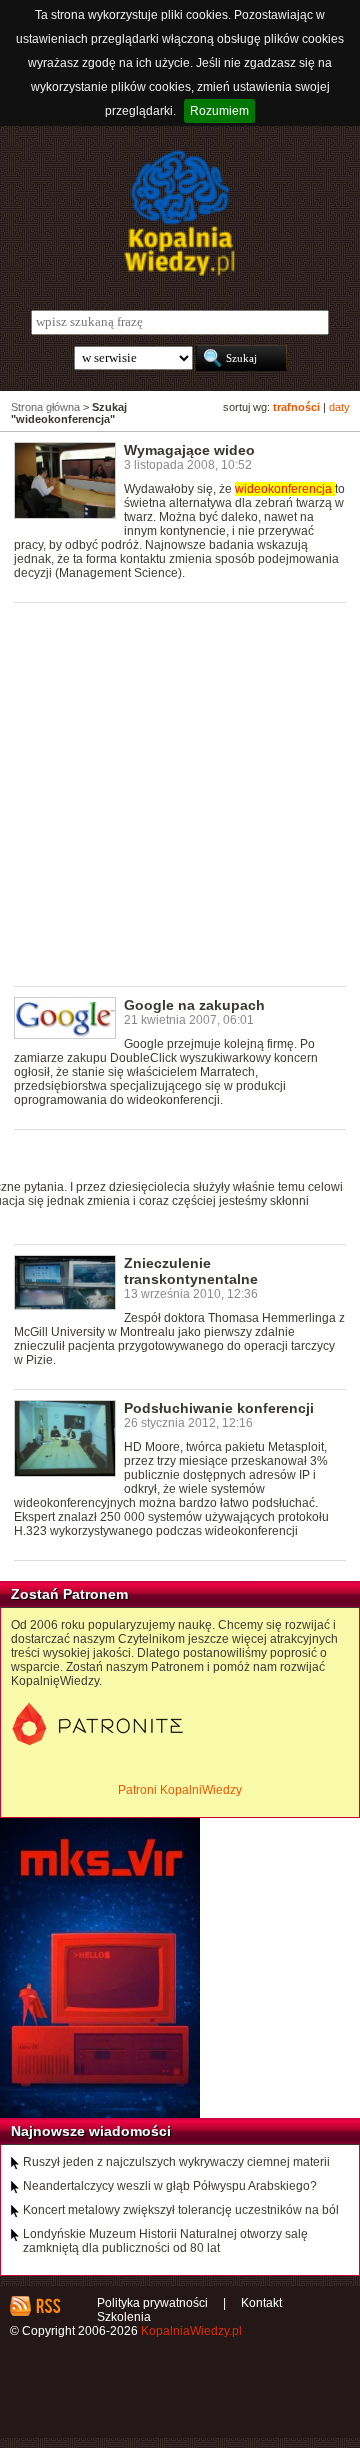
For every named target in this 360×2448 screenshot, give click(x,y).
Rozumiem (219, 111)
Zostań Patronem (69, 1594)
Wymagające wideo (189, 450)
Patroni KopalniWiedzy (180, 1790)
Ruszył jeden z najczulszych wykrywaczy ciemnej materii (176, 2162)
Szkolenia (124, 2317)
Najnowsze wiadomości (91, 2131)
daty (339, 407)
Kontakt (261, 2303)
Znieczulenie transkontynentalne (191, 1271)
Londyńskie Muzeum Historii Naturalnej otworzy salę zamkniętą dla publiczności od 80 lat (165, 2241)
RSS (47, 2306)
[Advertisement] (180, 793)
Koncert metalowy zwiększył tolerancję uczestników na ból (181, 2210)
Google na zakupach (194, 1005)
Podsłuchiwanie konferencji (219, 1408)
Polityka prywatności (152, 2303)
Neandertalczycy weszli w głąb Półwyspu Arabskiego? (170, 2186)
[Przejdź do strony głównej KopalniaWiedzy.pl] (180, 213)
